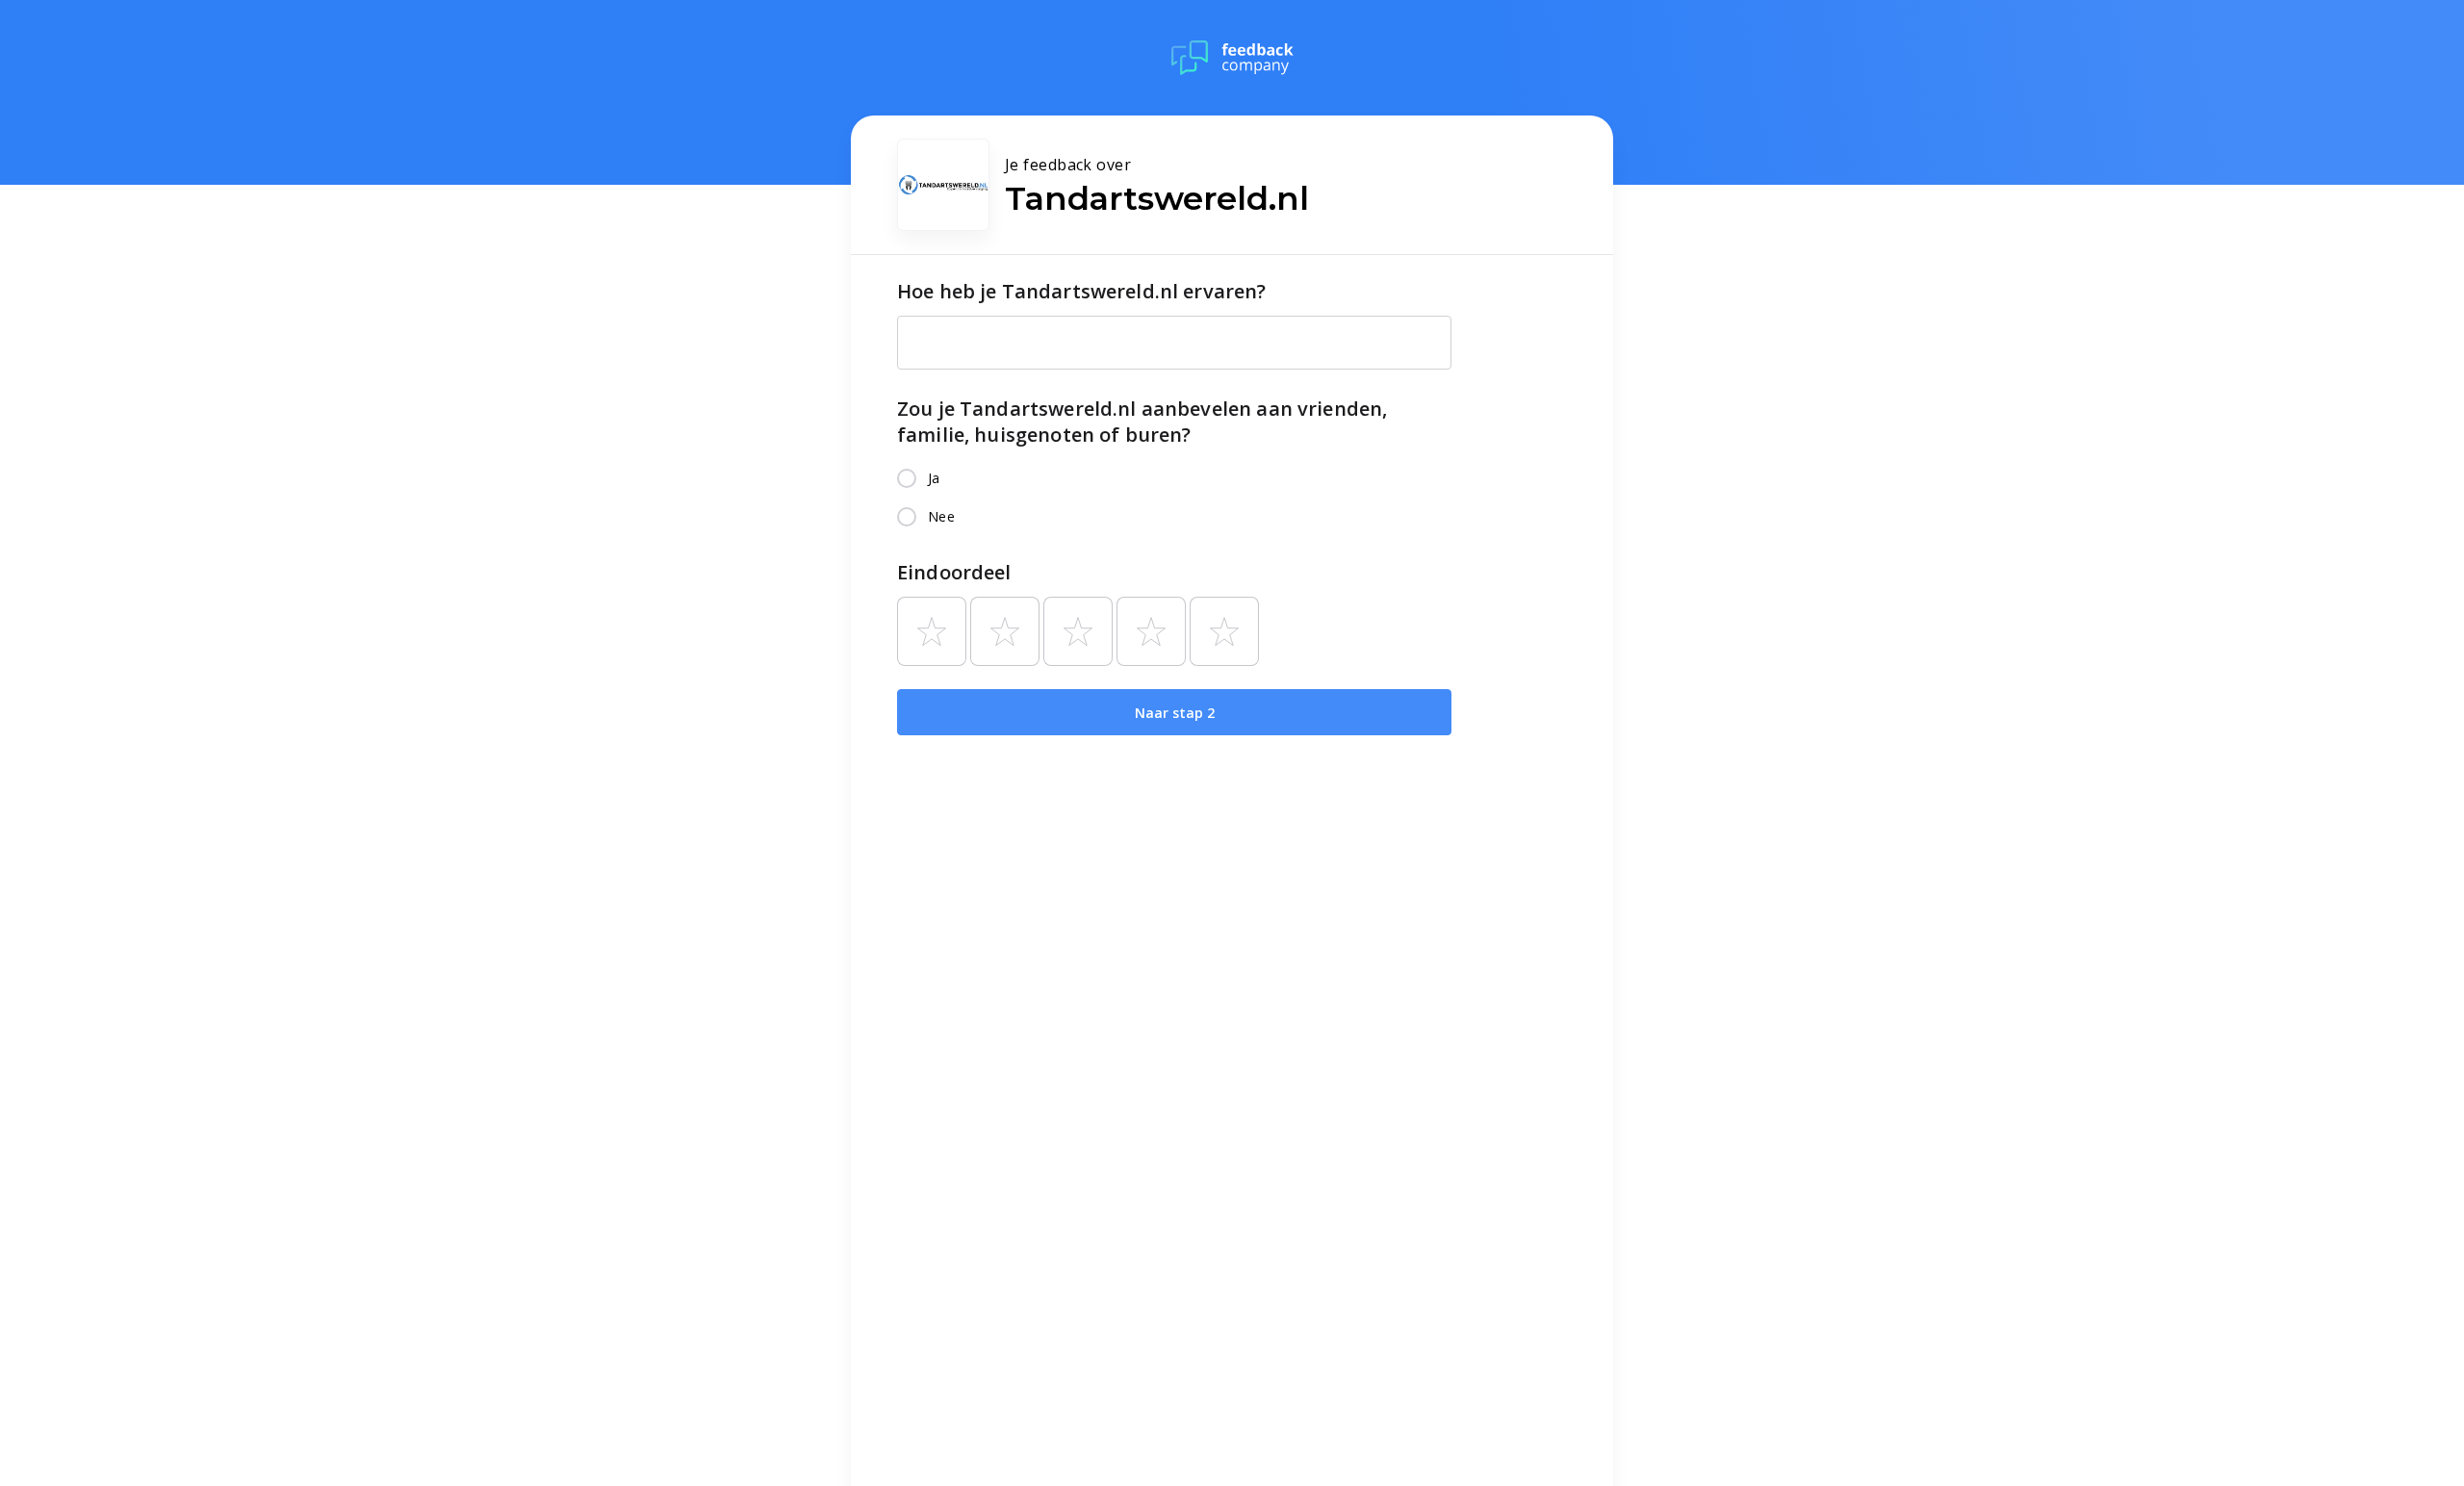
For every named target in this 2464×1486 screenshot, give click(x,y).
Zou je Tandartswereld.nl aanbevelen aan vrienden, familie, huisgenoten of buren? (1142, 422)
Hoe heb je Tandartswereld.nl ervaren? (1082, 291)
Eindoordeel (954, 572)
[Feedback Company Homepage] (1232, 58)
